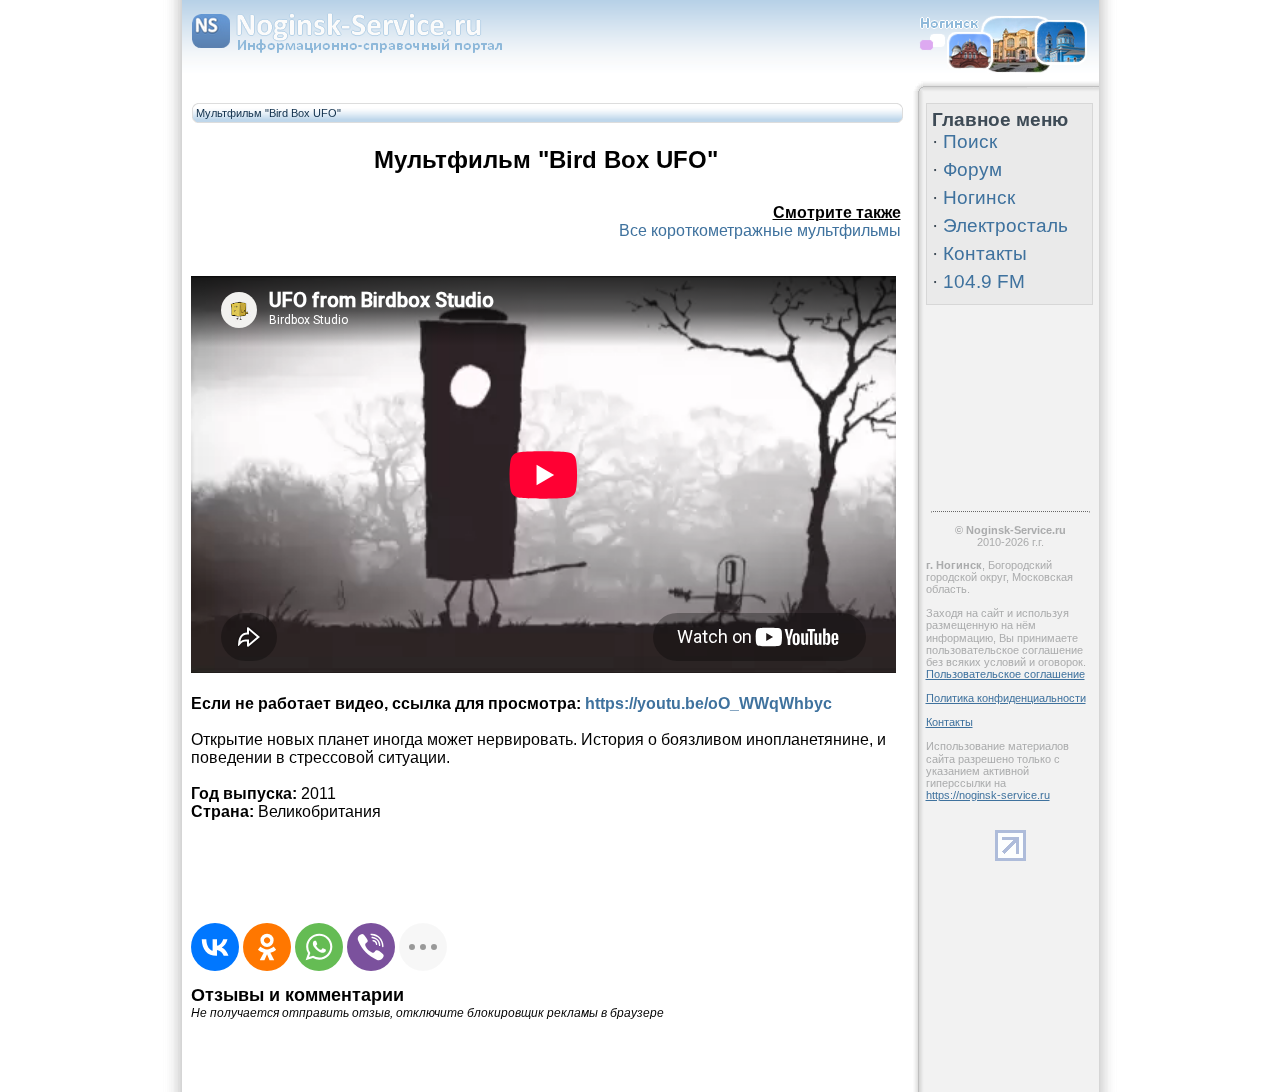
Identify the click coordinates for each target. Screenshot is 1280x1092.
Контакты (985, 253)
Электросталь (1005, 225)
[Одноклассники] (267, 947)
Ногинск (979, 197)
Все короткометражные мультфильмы (760, 230)
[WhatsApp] (319, 947)
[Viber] (371, 947)
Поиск (970, 141)
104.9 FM (984, 281)
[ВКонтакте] (215, 947)
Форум (972, 169)
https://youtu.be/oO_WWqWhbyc (708, 703)
